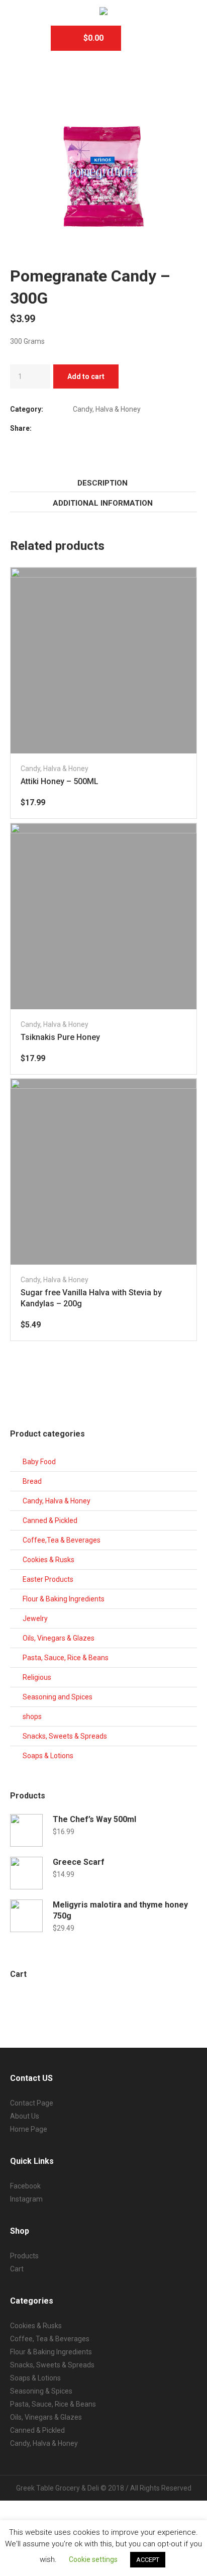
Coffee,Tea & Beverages (62, 1540)
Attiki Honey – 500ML (60, 781)
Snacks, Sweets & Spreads (65, 1736)
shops (32, 1716)
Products (24, 2256)
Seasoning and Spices (58, 1697)
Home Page (29, 2129)
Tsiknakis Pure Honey (60, 1037)
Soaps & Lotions (48, 1756)
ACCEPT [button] (148, 2560)
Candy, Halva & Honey (107, 409)
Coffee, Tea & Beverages (50, 2339)
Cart (17, 2269)
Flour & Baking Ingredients (64, 1599)
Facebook (75, 427)
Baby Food (39, 1462)
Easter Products (48, 1579)
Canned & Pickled (50, 1520)
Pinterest (100, 427)
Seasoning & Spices (41, 2391)
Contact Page (32, 2103)
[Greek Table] (103, 12)
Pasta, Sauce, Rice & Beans (66, 1658)
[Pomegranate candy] (103, 176)
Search (144, 38)
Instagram (26, 2199)
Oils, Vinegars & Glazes (59, 1638)
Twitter (88, 427)
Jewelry (35, 1618)
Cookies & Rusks (48, 1560)
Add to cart (86, 376)
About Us (25, 2116)
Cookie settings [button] (93, 2559)
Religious (37, 1677)
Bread (32, 1481)
